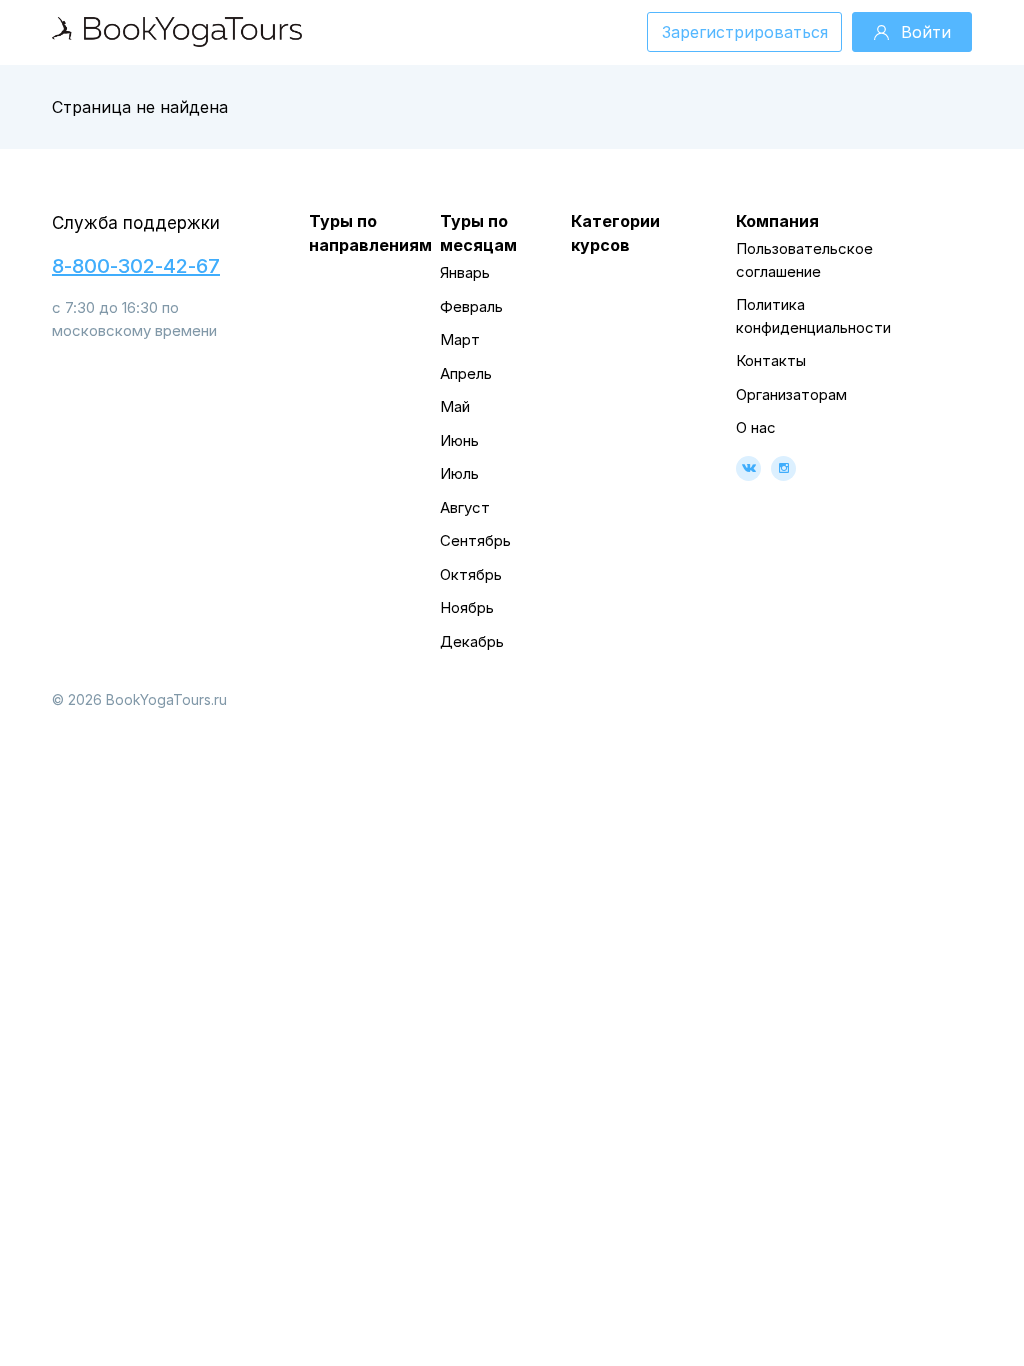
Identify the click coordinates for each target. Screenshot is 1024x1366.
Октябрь (471, 574)
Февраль (471, 306)
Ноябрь (467, 607)
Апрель (466, 373)
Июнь (459, 440)
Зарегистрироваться (745, 32)
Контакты (771, 360)
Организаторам (791, 394)
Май (455, 406)
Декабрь (472, 641)
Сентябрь (475, 540)
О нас (756, 427)
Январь (465, 272)
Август (465, 507)
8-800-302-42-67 (136, 266)
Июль (459, 473)
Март (460, 339)
